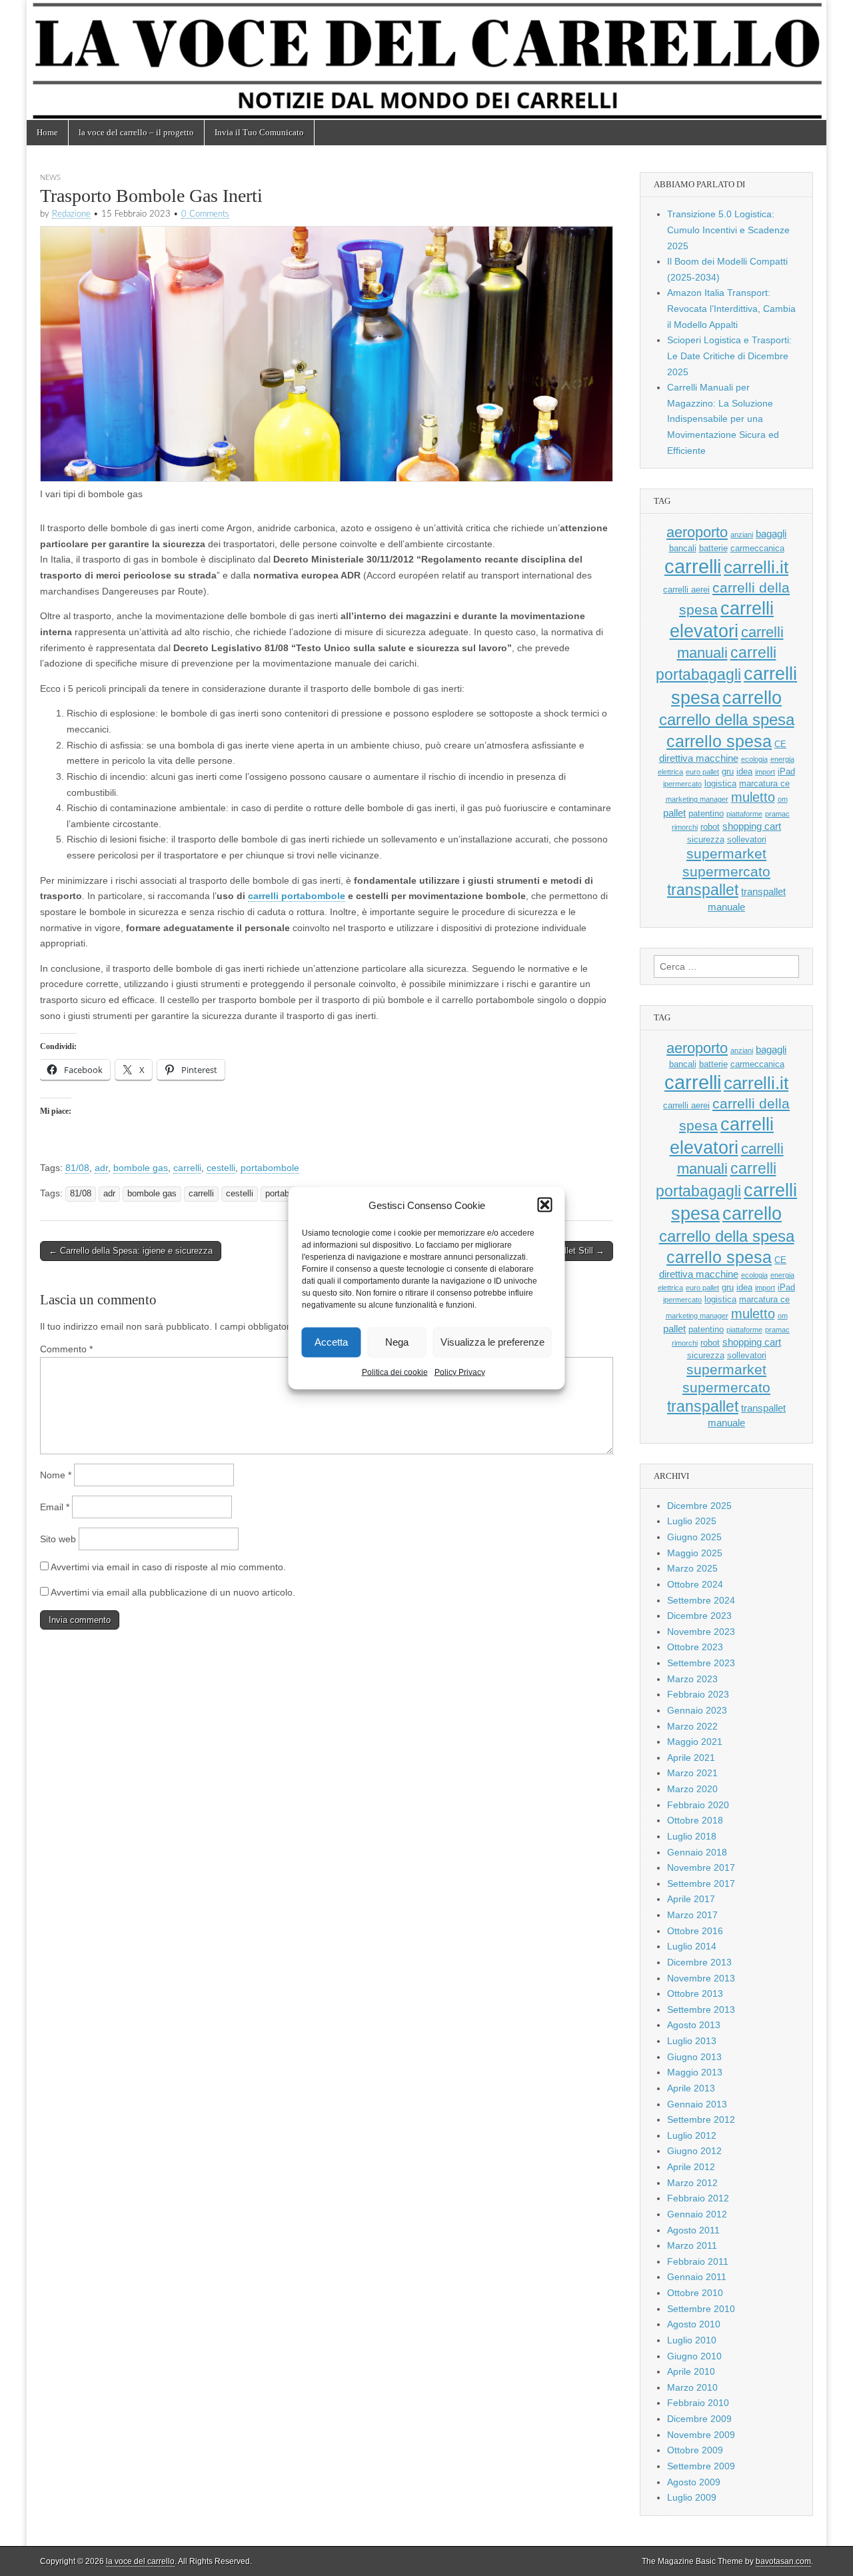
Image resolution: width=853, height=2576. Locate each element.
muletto (753, 797)
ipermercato (682, 784)
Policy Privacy (460, 1372)
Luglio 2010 (692, 2340)
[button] (545, 1205)
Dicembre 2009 (699, 2419)
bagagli (771, 534)
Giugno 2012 (694, 2151)
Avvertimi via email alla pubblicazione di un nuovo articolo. (173, 1592)
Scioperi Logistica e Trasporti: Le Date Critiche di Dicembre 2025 (729, 356)
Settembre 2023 (701, 1663)
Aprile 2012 (691, 2167)
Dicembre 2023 (699, 1616)
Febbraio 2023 (698, 1694)
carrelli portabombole (297, 896)
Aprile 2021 (691, 1758)
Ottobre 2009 (695, 2450)
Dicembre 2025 (699, 1506)
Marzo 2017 (692, 1915)
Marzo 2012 (692, 2183)
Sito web (58, 1539)
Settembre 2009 (701, 2466)
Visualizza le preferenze (492, 1342)
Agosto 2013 (694, 2025)
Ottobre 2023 (695, 1647)
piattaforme (744, 814)
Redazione (71, 214)
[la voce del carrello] (426, 60)
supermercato (726, 871)
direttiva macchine (699, 758)
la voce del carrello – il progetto (136, 132)
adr (101, 1168)
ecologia (754, 759)
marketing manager (697, 799)
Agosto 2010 (694, 2324)
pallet (674, 813)
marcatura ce (764, 783)
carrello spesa (719, 741)
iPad (786, 771)
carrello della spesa (727, 719)
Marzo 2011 (692, 2245)
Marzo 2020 (692, 1789)
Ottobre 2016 (695, 1931)
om (783, 799)
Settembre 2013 (701, 2009)
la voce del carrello (140, 2561)
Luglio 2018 (692, 1836)
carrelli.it (756, 567)
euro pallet (702, 772)
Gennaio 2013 (697, 2104)
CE (780, 744)
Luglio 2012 (692, 2135)
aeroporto (697, 532)
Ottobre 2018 (695, 1820)
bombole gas (141, 1168)
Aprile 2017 (691, 1899)
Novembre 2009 (701, 2435)
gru (728, 771)
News (50, 178)
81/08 (77, 1168)
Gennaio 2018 (697, 1852)
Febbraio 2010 (698, 2403)
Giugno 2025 (694, 1537)
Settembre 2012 (701, 2119)
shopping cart (752, 826)
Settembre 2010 (701, 2309)
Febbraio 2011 (698, 2261)
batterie (713, 548)
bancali (683, 548)
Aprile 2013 (691, 2088)
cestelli (221, 1168)
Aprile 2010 (691, 2371)
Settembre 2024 (701, 1600)
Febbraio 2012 (698, 2198)
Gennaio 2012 (697, 2214)
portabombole (270, 1168)
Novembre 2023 (701, 1632)
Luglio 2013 (692, 2041)
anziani (742, 535)
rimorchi (685, 827)
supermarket (726, 853)
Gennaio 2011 (697, 2277)
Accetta (331, 1342)
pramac (777, 814)
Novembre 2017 (701, 1868)
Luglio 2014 (692, 1946)
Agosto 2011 (693, 2230)
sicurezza (706, 839)
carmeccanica (757, 548)
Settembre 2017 (701, 1884)
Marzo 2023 (692, 1679)
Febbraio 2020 (698, 1805)
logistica (720, 783)
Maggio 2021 (695, 1742)
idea (744, 771)
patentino (706, 813)
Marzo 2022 (692, 1726)
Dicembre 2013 (699, 1962)
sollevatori (747, 839)
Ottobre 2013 (695, 1993)
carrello (752, 697)
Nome (56, 1475)
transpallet (703, 890)
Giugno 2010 (694, 2356)
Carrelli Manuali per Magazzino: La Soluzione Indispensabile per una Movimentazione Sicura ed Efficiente (723, 419)
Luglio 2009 (692, 2497)
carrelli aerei (686, 590)
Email (55, 1507)
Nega (397, 1342)
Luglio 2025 (692, 1521)
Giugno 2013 (694, 2057)
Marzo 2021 (692, 1773)
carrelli (187, 1168)
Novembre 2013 (701, 1978)
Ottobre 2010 (695, 2293)
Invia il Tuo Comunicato (259, 132)
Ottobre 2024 (695, 1584)
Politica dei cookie (395, 1372)
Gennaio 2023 (697, 1710)
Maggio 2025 (695, 1553)
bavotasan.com (783, 2561)
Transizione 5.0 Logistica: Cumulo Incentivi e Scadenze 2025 (728, 230)
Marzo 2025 (692, 1568)
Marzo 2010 (692, 2387)
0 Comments (205, 214)
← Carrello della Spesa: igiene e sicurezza (131, 1251)
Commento (66, 1349)
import (765, 772)
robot (710, 827)
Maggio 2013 (695, 2072)
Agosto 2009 (694, 2482)
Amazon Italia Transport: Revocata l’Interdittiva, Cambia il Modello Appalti (731, 308)
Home (47, 132)
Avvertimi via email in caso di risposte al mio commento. (168, 1567)
